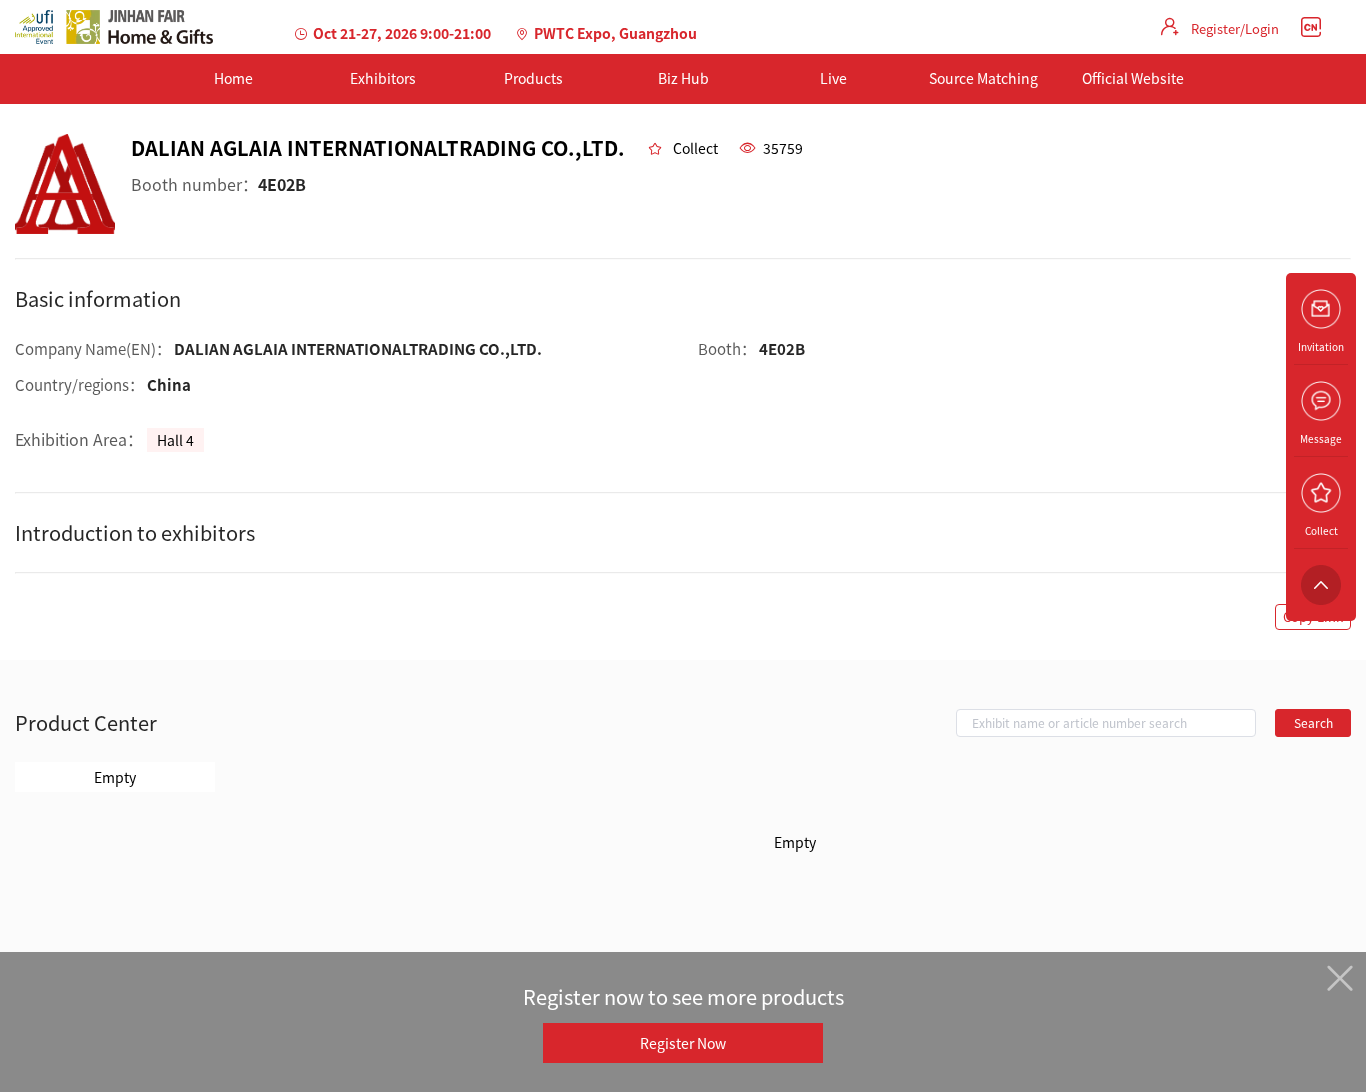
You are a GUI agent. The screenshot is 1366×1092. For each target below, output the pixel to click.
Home (233, 78)
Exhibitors (383, 78)
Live (833, 78)
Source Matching (983, 78)
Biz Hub (683, 78)
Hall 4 (175, 440)
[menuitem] (233, 79)
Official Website (1133, 78)
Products (533, 78)
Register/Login (1235, 28)
